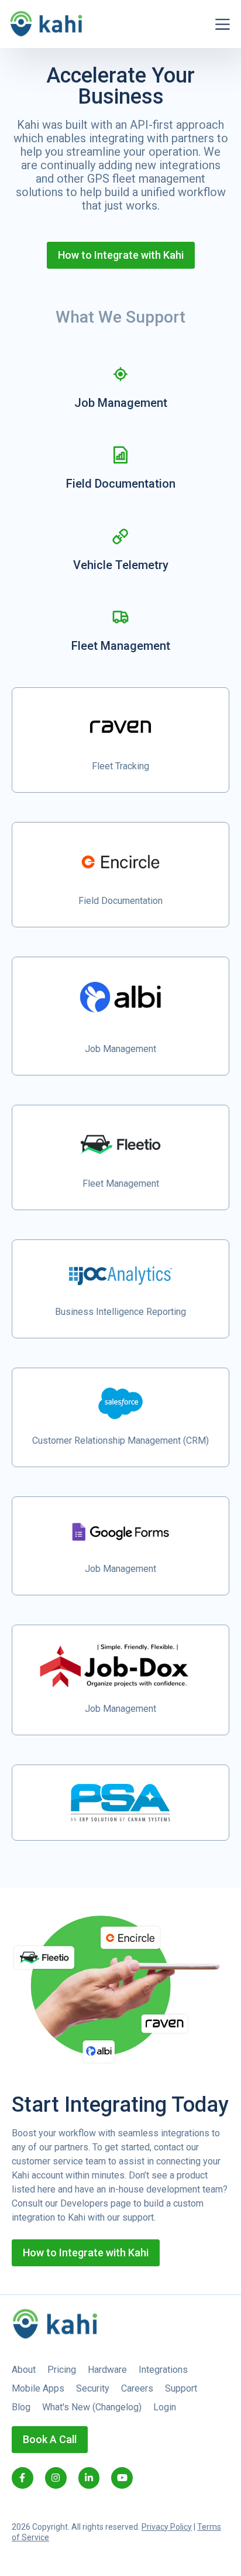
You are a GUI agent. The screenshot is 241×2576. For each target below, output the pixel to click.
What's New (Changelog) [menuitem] (92, 2407)
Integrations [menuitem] (163, 2370)
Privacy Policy (167, 2527)
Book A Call (50, 2439)
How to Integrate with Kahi (121, 255)
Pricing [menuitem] (62, 2370)
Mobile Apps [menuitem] (38, 2388)
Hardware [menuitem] (107, 2370)
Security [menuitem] (93, 2388)
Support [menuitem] (181, 2388)
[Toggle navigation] (223, 24)
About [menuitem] (24, 2370)
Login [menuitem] (165, 2407)
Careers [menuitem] (137, 2388)
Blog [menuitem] (21, 2407)
